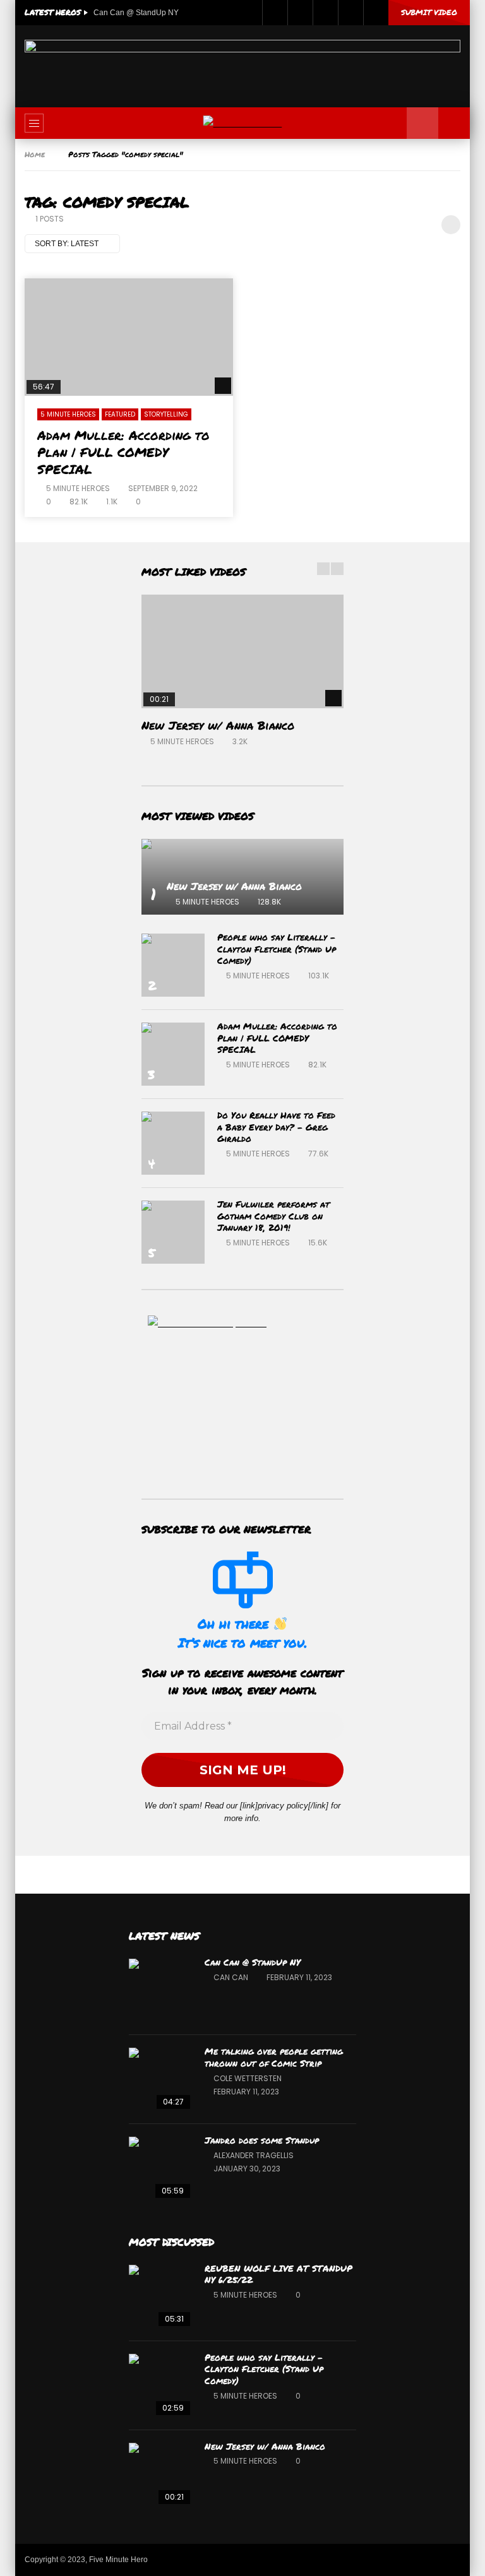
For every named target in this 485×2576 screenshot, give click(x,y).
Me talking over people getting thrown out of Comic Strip (274, 2057)
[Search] (454, 123)
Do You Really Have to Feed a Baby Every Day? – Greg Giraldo (276, 1127)
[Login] (376, 13)
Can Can (231, 1977)
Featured (120, 414)
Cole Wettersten (248, 2078)
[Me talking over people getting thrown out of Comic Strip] (160, 2079)
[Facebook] (275, 13)
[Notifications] (350, 13)
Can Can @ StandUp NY (136, 13)
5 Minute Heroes (68, 414)
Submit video (429, 12)
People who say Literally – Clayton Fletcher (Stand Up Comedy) (277, 949)
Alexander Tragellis (254, 2155)
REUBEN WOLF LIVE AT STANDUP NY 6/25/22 (278, 2274)
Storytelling (166, 414)
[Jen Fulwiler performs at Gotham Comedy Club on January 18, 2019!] (173, 1232)
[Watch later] (325, 13)
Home (35, 154)
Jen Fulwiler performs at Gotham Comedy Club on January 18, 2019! (273, 1216)
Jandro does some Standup (262, 2140)
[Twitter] (300, 13)
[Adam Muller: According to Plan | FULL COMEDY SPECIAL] (129, 337)
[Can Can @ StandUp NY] (160, 1990)
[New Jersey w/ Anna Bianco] (242, 651)
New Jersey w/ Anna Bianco (218, 725)
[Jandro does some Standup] (160, 2168)
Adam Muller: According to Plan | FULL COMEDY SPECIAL (123, 452)
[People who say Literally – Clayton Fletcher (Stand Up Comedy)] (173, 965)
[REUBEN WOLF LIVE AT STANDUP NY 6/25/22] (160, 2296)
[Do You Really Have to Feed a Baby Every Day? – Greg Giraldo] (173, 1143)
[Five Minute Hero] (243, 123)
